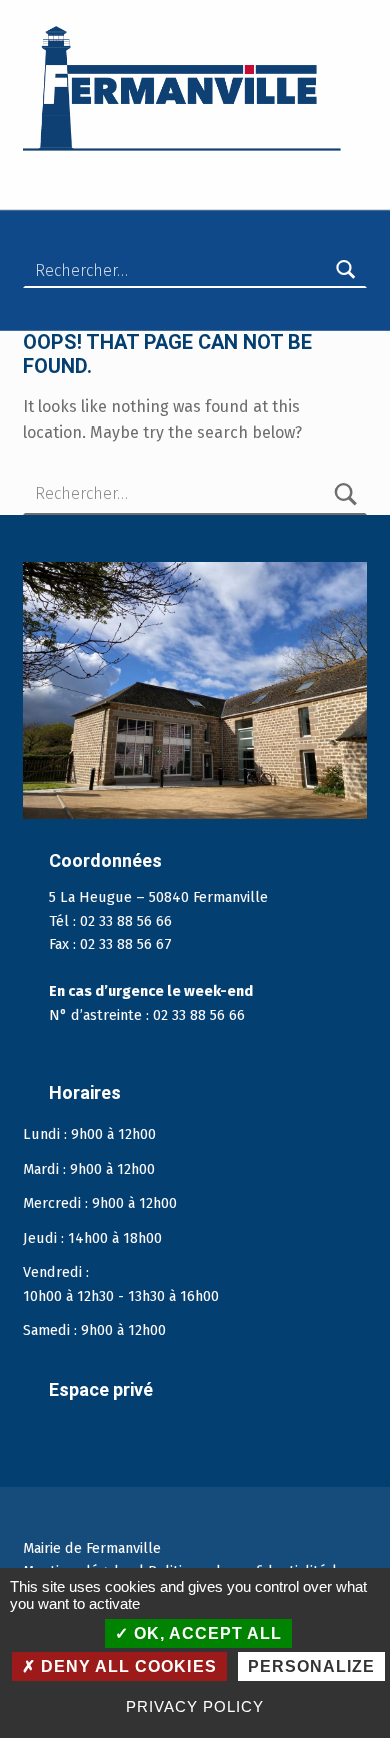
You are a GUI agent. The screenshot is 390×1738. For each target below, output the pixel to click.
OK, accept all (205, 1633)
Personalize (311, 1666)
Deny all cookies (126, 1666)
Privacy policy (194, 1706)
